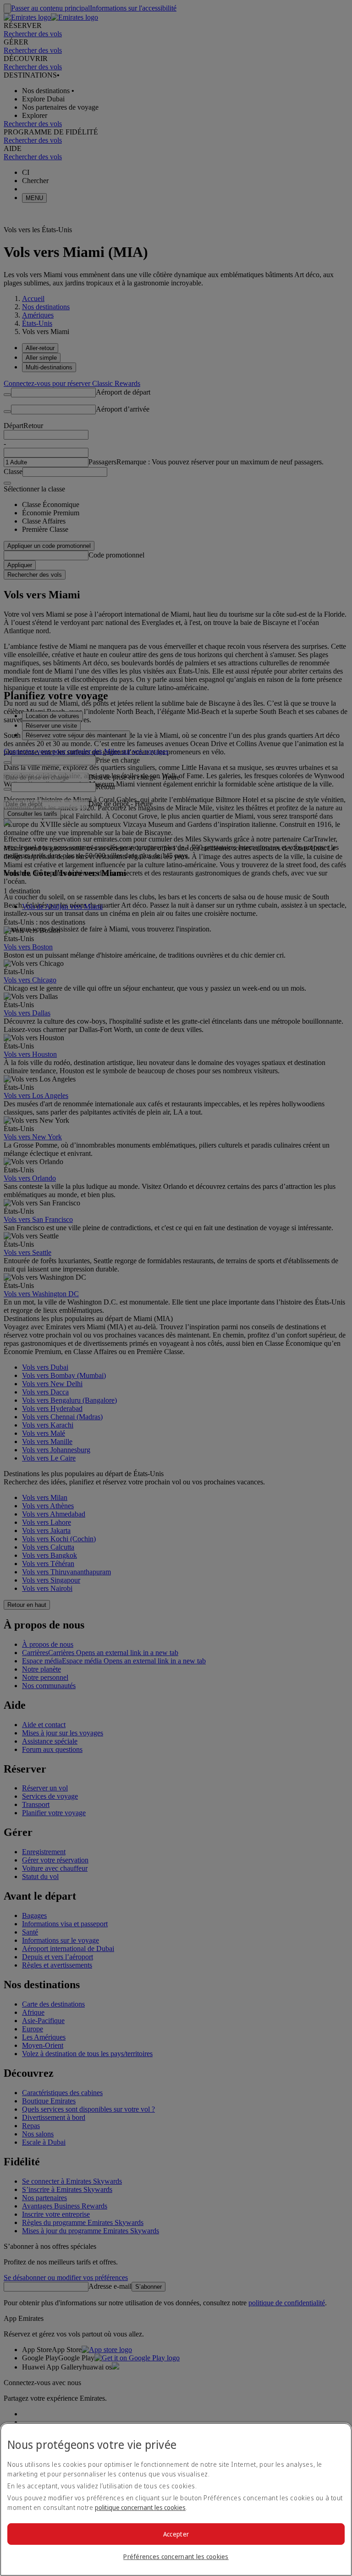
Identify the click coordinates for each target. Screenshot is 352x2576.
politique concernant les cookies (140, 2507)
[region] (176, 2499)
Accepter (176, 2534)
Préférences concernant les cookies (176, 2556)
